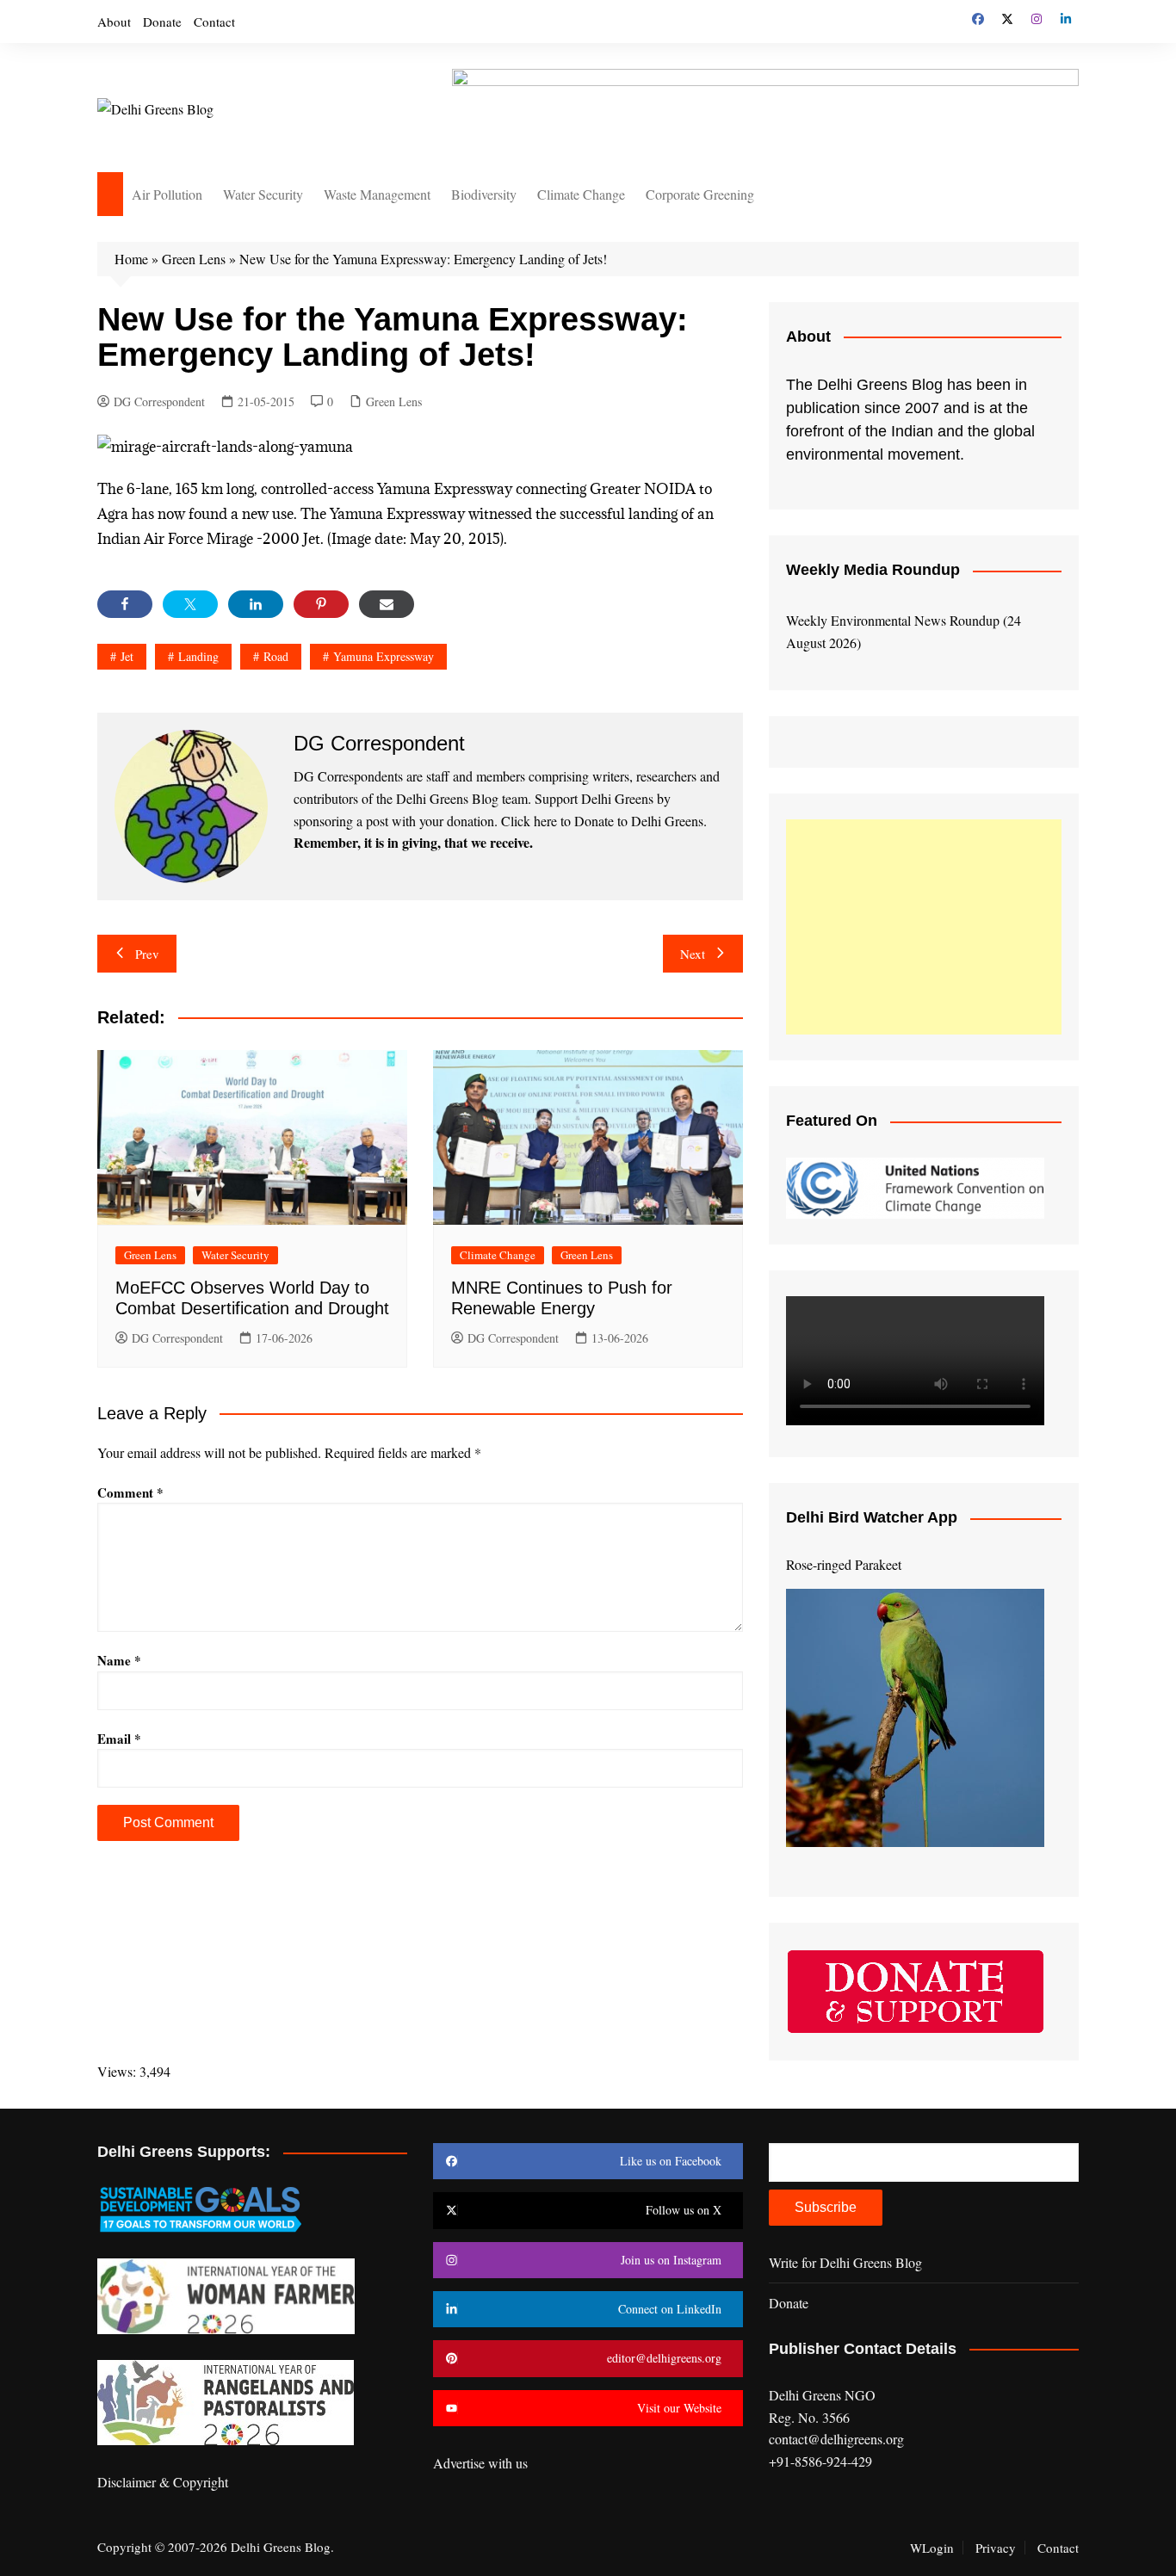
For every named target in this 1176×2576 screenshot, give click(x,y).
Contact (214, 22)
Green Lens (194, 259)
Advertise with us (480, 2463)
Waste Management (377, 194)
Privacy (996, 2548)
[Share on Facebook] (125, 604)
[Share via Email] (387, 604)
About (114, 22)
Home (131, 259)
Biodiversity (484, 194)
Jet (127, 656)
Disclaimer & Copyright (163, 2482)
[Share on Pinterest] (321, 604)
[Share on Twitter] (190, 604)
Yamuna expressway (384, 656)
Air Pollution (167, 194)
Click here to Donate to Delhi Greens (602, 821)
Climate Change (581, 194)
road (276, 656)
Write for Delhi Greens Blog (845, 2262)
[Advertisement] (924, 927)
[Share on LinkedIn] (256, 604)
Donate (162, 22)
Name (119, 1660)
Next (693, 954)
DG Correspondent (159, 402)
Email (119, 1739)
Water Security (263, 194)
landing (198, 656)
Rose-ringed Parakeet (844, 1564)
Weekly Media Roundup (873, 570)
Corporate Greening (700, 194)
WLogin (932, 2548)
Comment (130, 1492)
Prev (147, 954)
